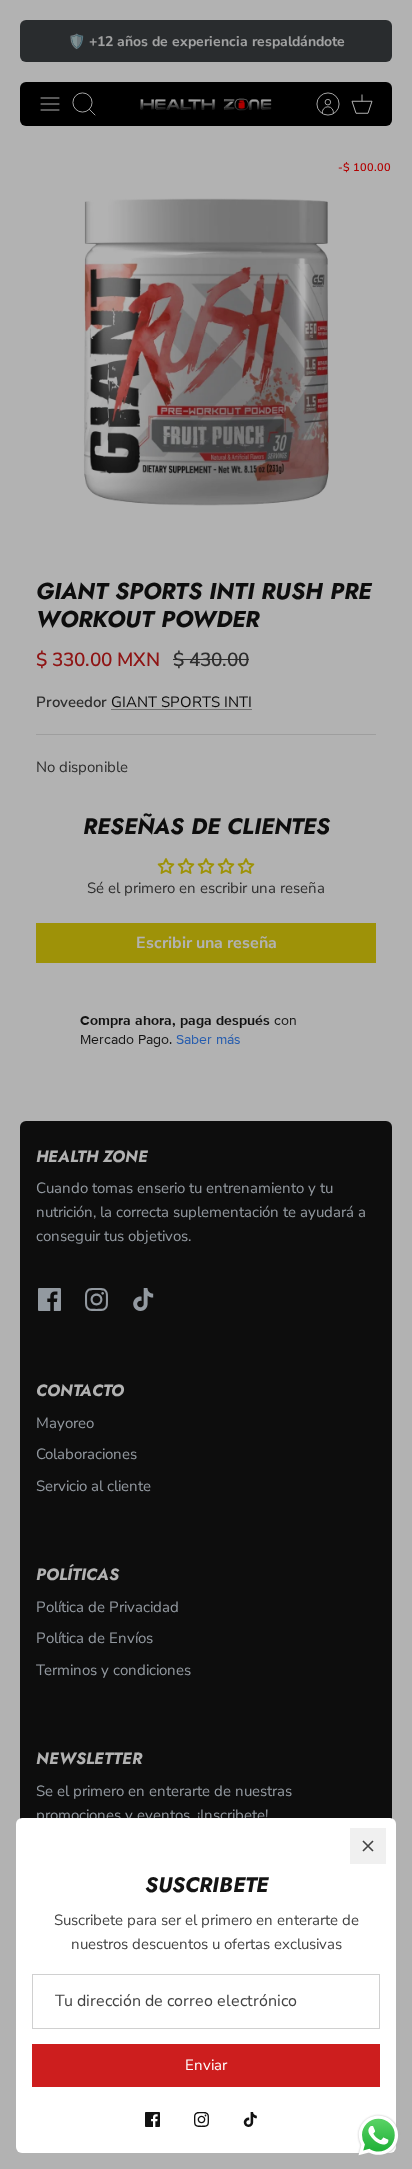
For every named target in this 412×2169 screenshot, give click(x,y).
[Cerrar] (368, 1846)
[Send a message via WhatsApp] (378, 2135)
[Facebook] (152, 2119)
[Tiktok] (250, 2119)
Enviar (206, 2065)
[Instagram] (201, 2119)
